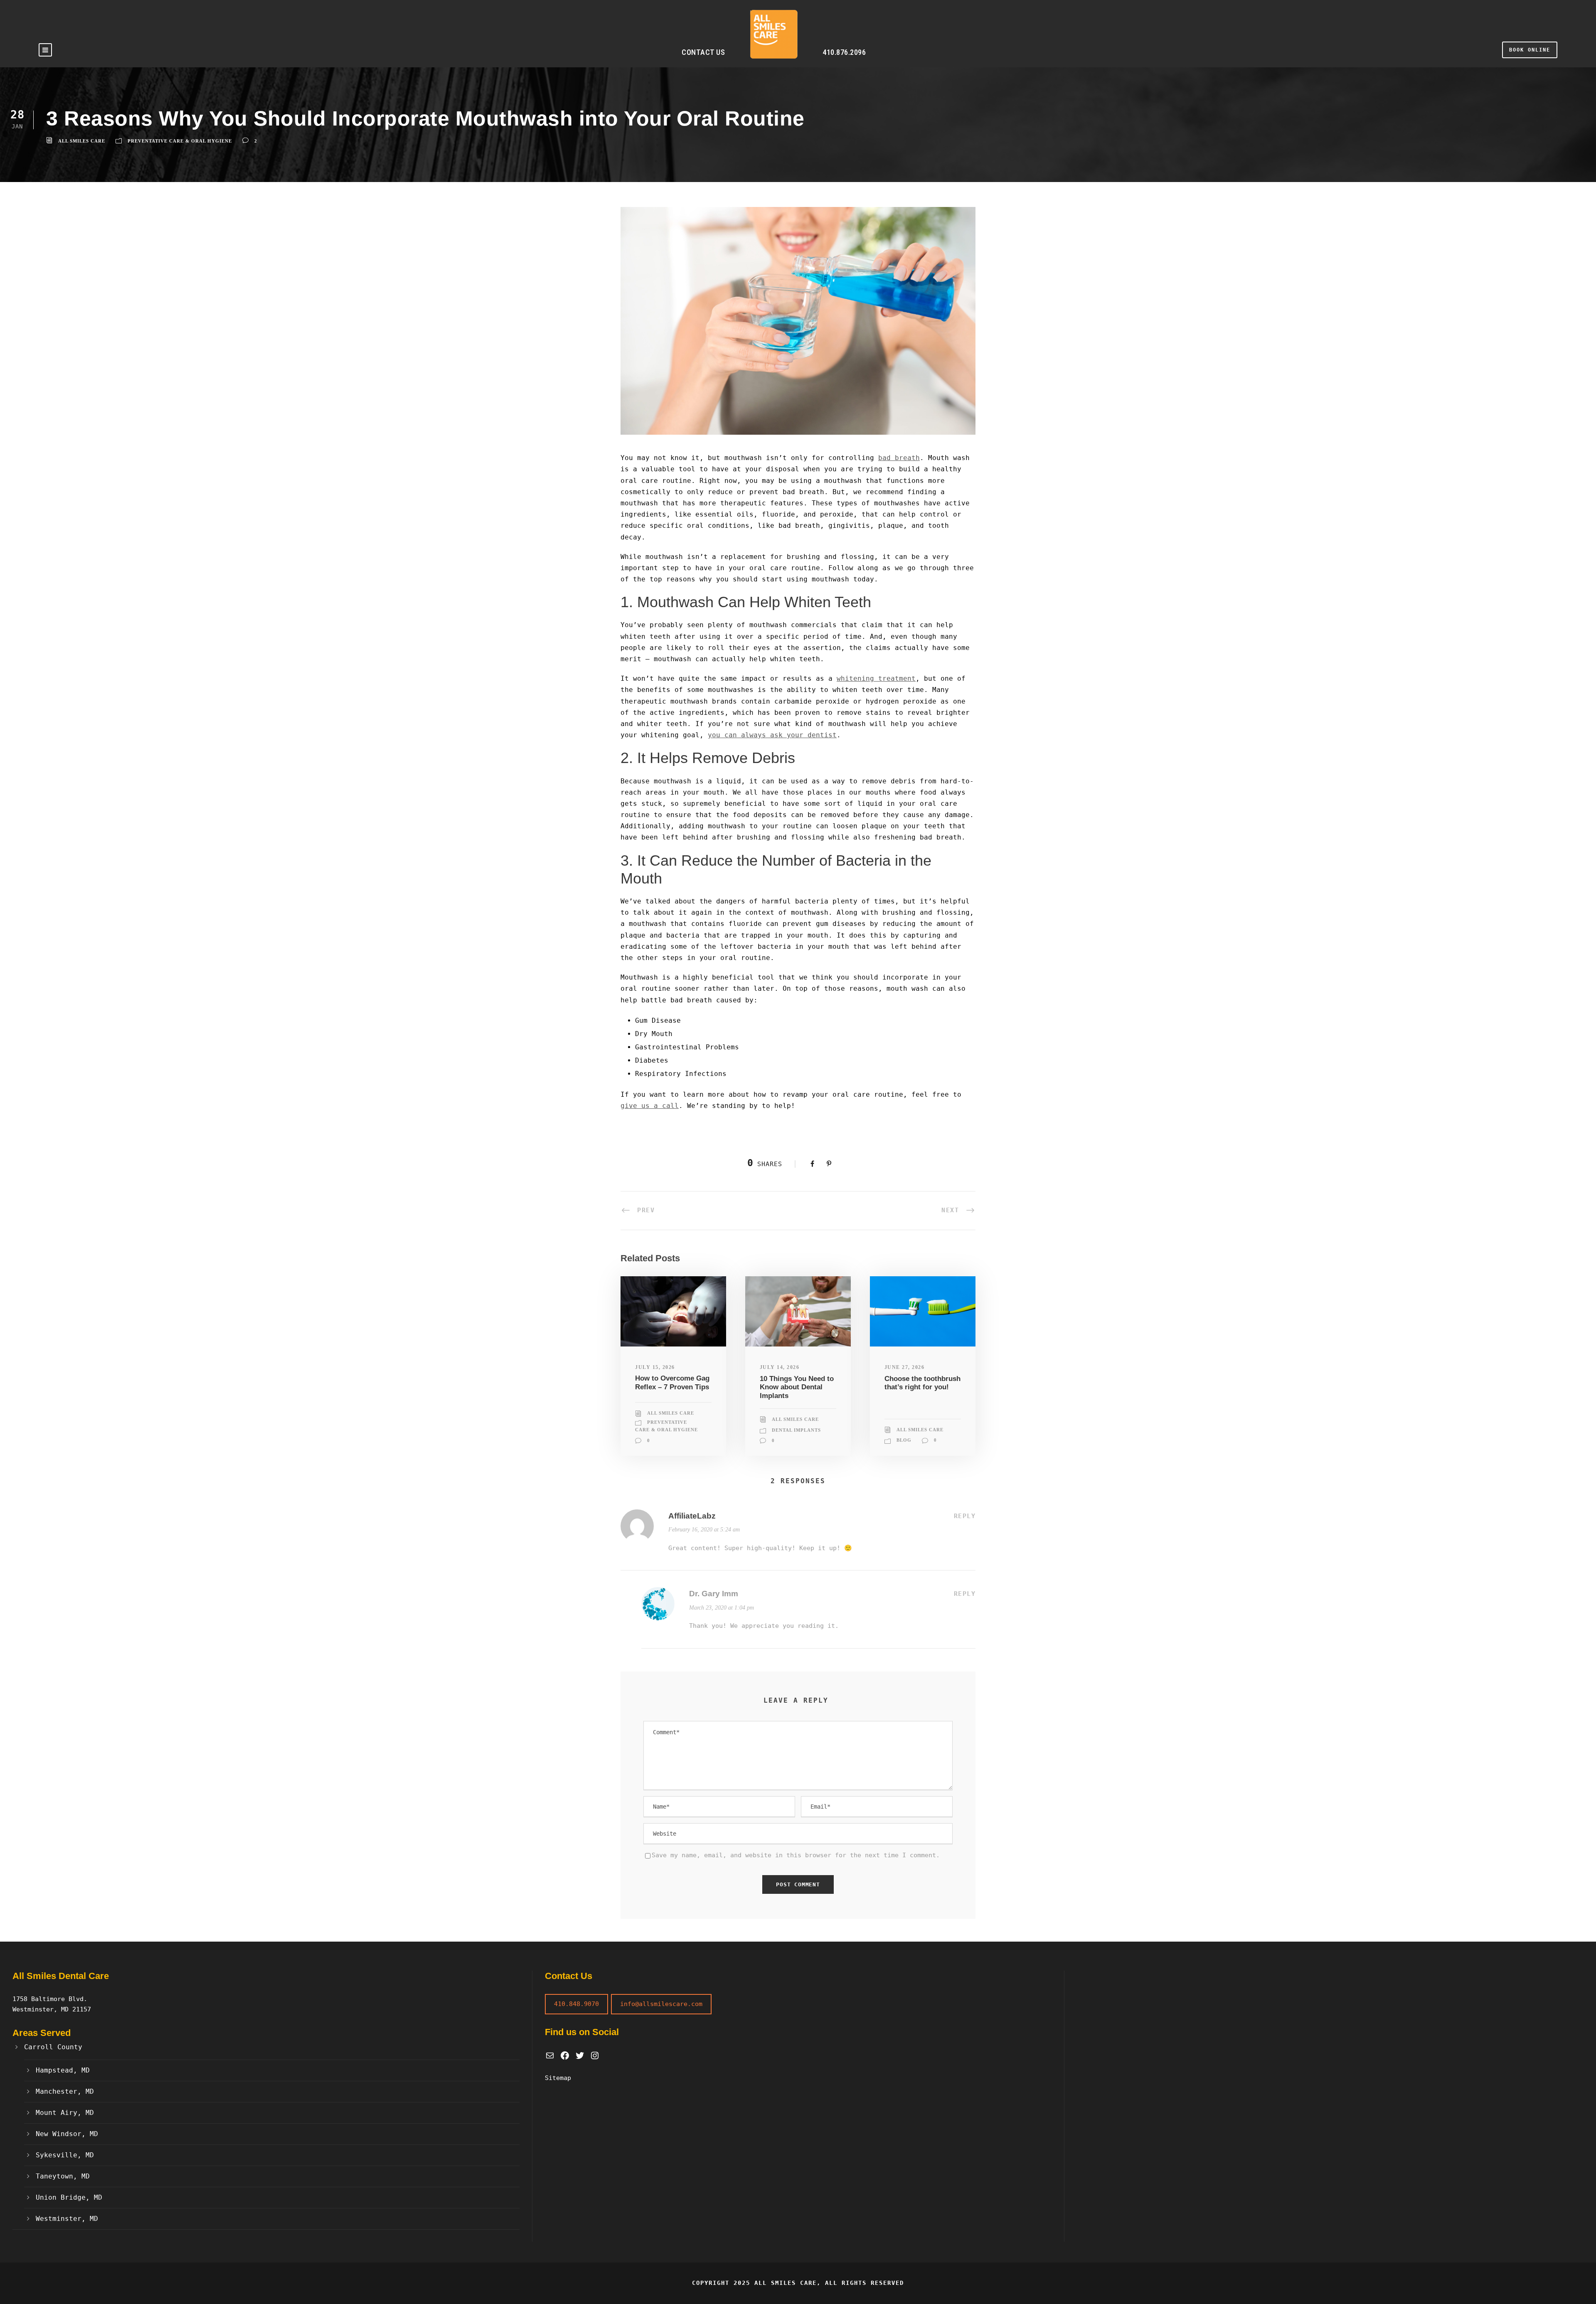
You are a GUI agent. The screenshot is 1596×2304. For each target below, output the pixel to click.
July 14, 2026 (780, 1367)
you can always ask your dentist (772, 735)
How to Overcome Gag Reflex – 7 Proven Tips (672, 1382)
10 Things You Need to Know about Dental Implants (797, 1387)
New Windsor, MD (67, 2134)
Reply (965, 1516)
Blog (904, 1440)
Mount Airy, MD (65, 2113)
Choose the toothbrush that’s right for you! (922, 1383)
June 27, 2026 (905, 1367)
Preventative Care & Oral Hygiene (180, 141)
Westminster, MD (67, 2219)
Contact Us (703, 52)
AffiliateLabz (692, 1516)
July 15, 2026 (655, 1367)
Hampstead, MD (63, 2070)
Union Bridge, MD (69, 2197)
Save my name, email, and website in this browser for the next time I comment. (796, 1855)
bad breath (899, 458)
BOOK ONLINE (1530, 50)
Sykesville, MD (65, 2155)
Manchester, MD (65, 2091)
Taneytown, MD (63, 2176)
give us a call (650, 1106)
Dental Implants (796, 1430)
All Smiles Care (82, 141)
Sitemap (558, 2078)
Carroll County (53, 2047)
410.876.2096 (844, 52)
